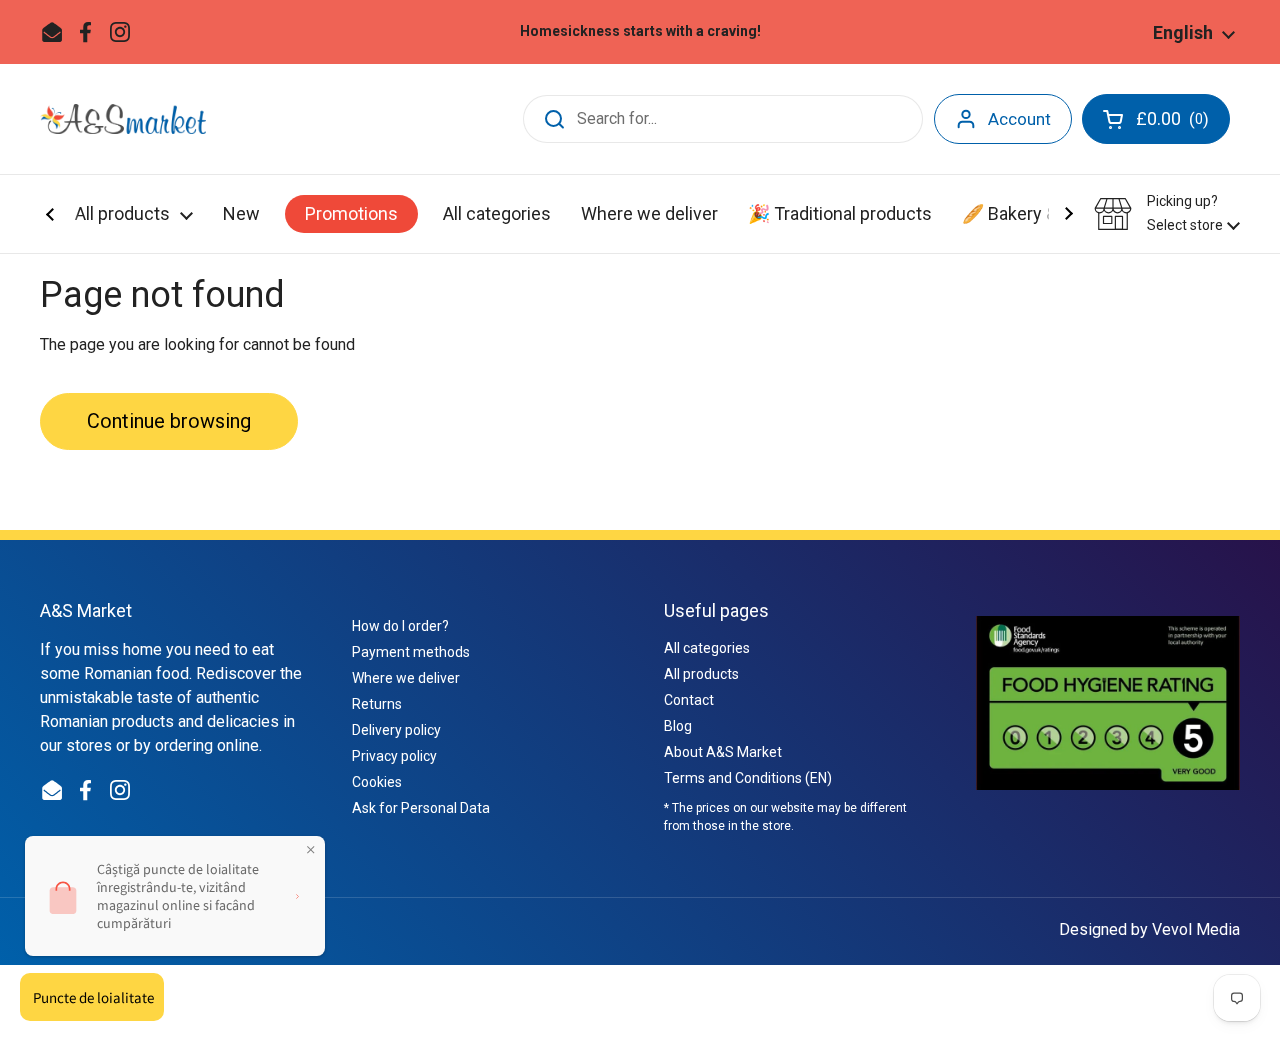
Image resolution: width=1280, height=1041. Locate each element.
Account (1019, 119)
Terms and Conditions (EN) (748, 778)
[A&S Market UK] (123, 119)
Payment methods (411, 652)
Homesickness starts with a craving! (640, 31)
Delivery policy (396, 730)
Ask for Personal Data (421, 808)
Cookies (377, 782)
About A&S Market (723, 752)
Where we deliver (406, 678)
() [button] (1174, 123)
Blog (678, 726)
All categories (707, 648)
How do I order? (400, 626)
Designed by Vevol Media (1149, 929)
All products (701, 674)
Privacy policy (394, 756)
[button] (1167, 213)
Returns (377, 704)
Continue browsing (169, 421)
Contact (689, 700)
